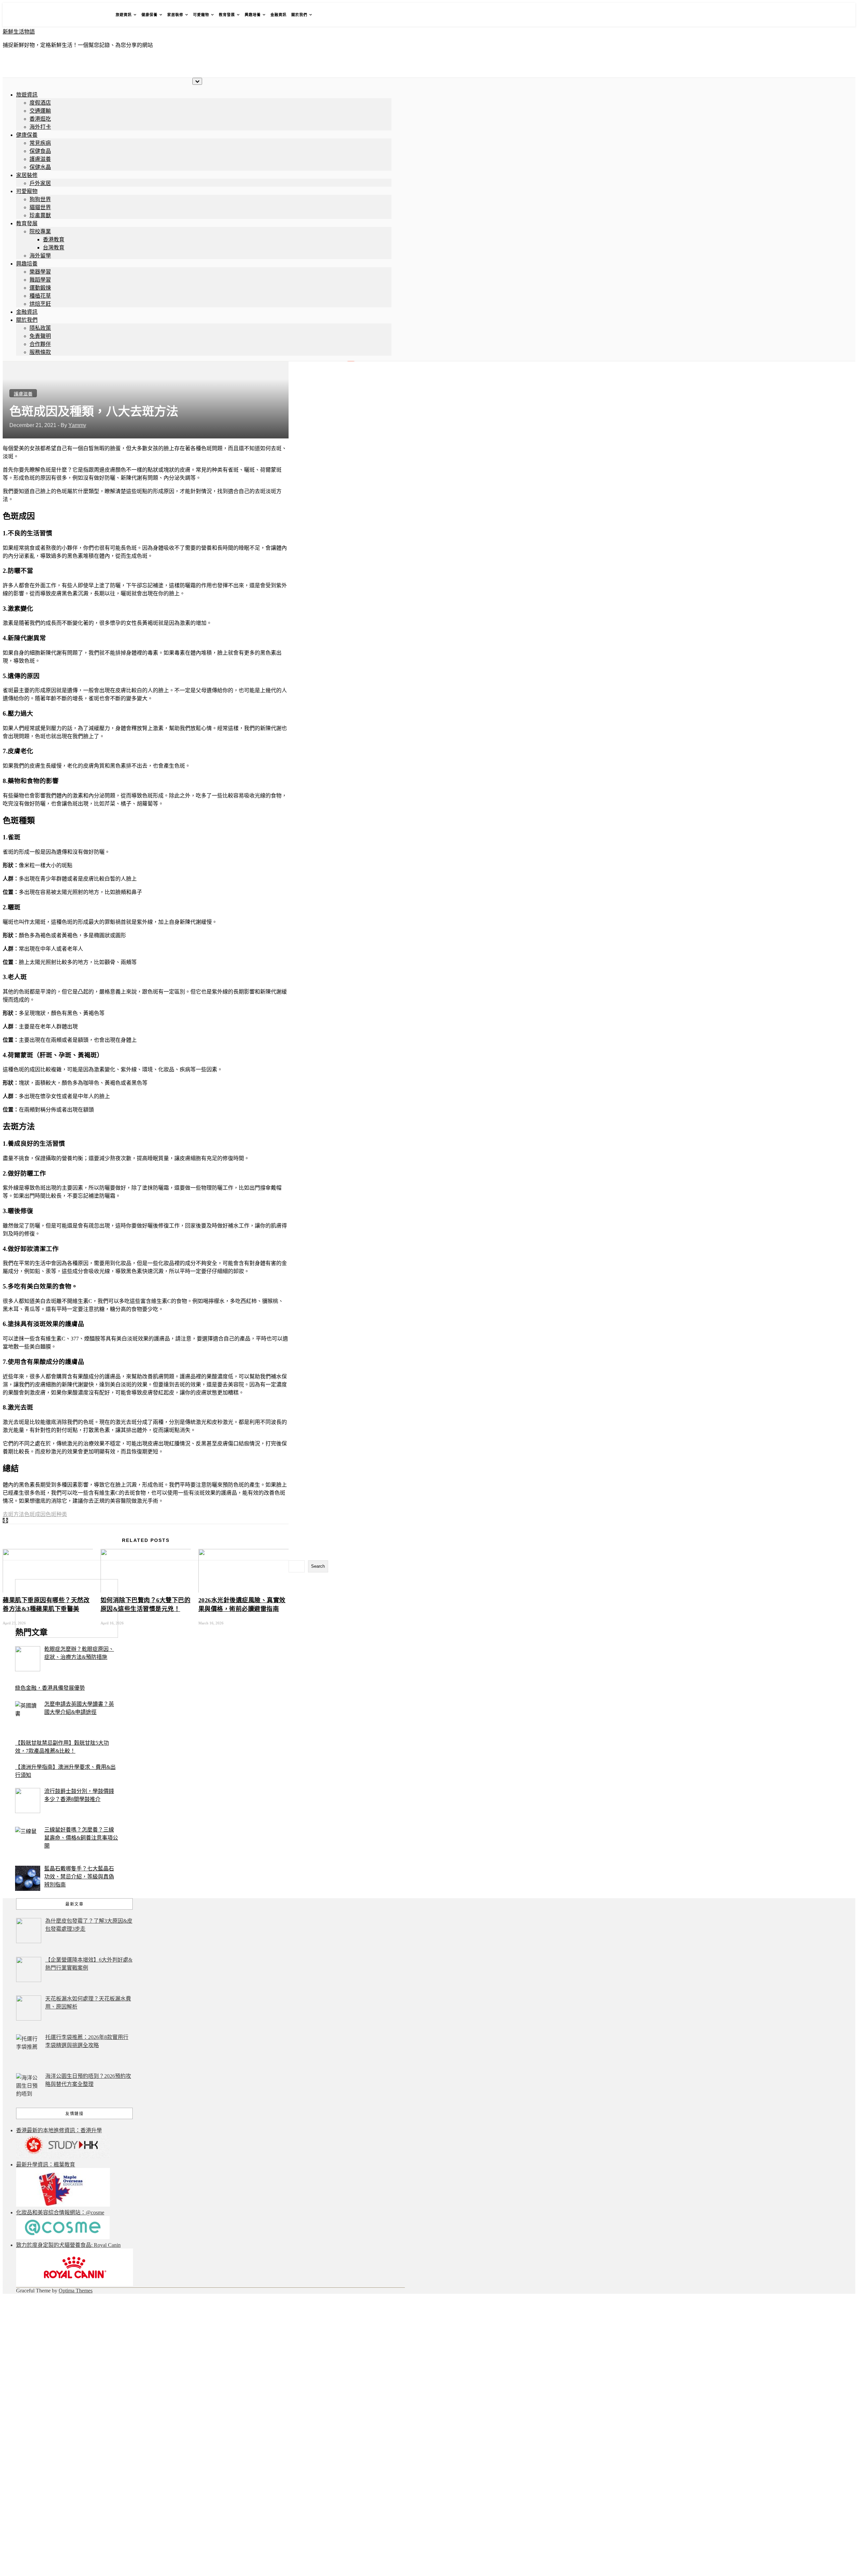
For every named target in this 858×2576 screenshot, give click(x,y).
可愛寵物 (201, 15)
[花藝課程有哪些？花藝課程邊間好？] (4, 1521)
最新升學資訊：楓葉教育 (46, 2165)
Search (318, 1566)
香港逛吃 (40, 119)
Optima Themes (76, 2291)
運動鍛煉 (40, 288)
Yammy (77, 425)
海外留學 (40, 256)
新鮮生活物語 (19, 32)
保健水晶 (40, 167)
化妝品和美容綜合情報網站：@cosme (60, 2212)
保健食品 (40, 151)
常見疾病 (40, 143)
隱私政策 (40, 328)
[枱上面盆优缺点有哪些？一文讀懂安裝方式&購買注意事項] (7, 1521)
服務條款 (40, 352)
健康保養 (149, 15)
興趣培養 (253, 15)
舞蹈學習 (40, 280)
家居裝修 (175, 15)
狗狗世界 (40, 199)
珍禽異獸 (40, 215)
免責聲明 (40, 336)
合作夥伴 (40, 344)
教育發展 (227, 15)
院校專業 (40, 231)
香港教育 (54, 239)
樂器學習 (40, 272)
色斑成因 (35, 1514)
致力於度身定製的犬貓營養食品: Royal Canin (68, 2245)
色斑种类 (56, 1514)
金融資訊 (279, 15)
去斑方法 (13, 1514)
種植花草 (40, 296)
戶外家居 (40, 183)
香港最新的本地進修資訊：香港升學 (59, 2130)
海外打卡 (40, 127)
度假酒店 (40, 103)
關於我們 (299, 15)
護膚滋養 (40, 159)
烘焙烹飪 (40, 304)
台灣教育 (54, 248)
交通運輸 (40, 111)
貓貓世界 (40, 207)
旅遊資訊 (124, 15)
